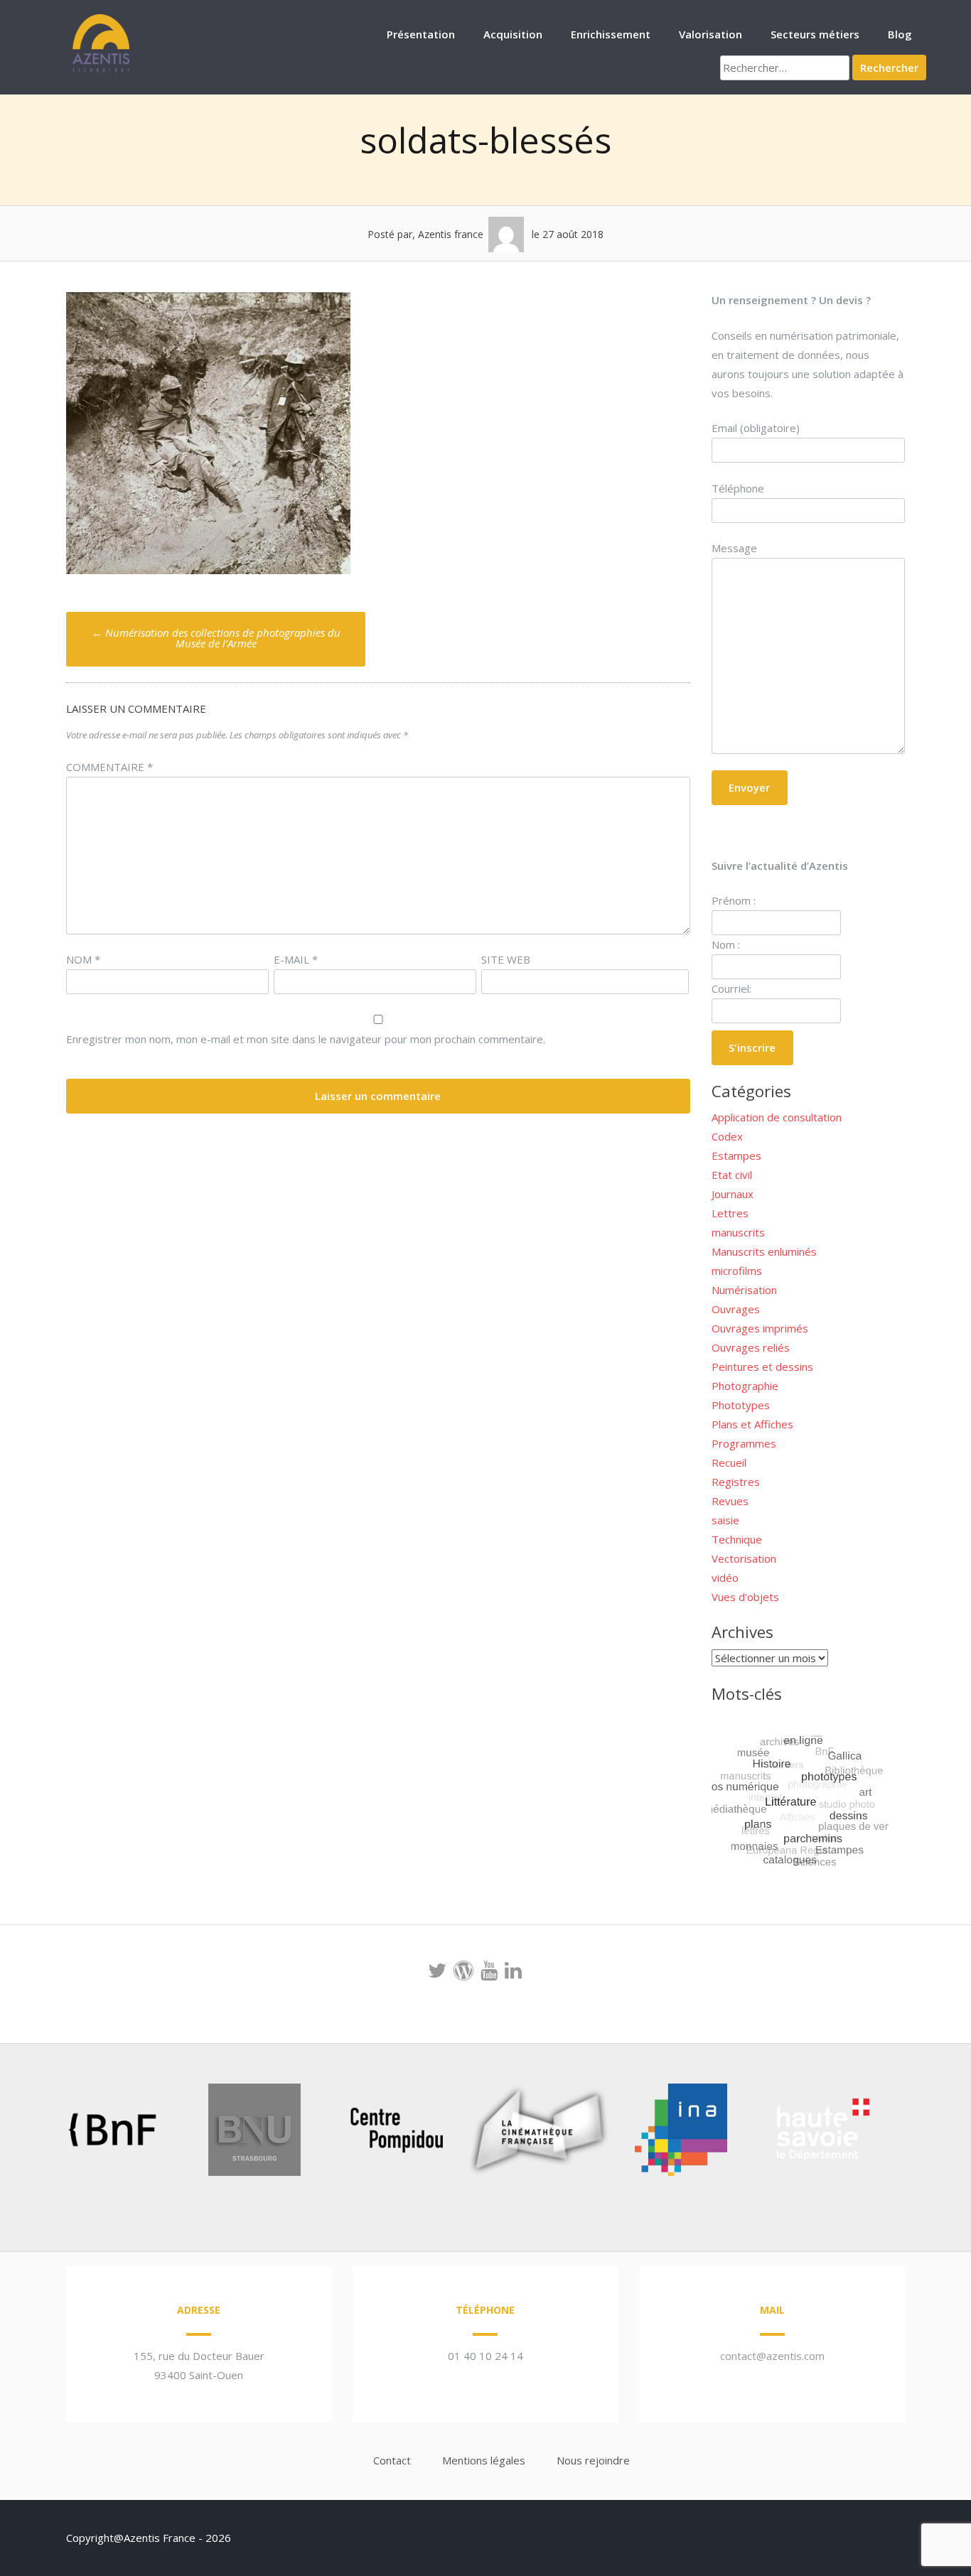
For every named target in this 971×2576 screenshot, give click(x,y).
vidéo (725, 1578)
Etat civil (732, 1175)
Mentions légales (484, 2460)
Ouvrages (736, 1309)
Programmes (744, 1443)
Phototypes (741, 1405)
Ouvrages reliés (751, 1347)
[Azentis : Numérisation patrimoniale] (102, 70)
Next (901, 2133)
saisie (725, 1520)
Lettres (730, 1213)
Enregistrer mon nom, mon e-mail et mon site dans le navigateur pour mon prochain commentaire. (306, 1039)
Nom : (726, 944)
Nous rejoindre (593, 2460)
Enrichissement (611, 34)
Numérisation (744, 1290)
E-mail (296, 959)
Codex (727, 1136)
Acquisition (513, 34)
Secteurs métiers (815, 34)
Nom (83, 959)
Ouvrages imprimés (760, 1328)
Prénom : (734, 900)
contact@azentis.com (772, 2356)
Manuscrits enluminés (764, 1251)
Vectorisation (744, 1558)
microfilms (737, 1271)
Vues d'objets (745, 1597)
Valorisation (710, 34)
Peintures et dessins (762, 1367)
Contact (392, 2460)
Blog (900, 34)
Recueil (729, 1462)
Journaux (733, 1194)
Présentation (421, 34)
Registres (736, 1482)
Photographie (745, 1386)
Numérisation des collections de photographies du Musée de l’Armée (216, 638)
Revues (730, 1501)
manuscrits (738, 1232)
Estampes (736, 1155)
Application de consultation (777, 1117)
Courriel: (731, 988)
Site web (506, 959)
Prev (35, 2133)
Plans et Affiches (752, 1424)
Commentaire (109, 767)
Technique (737, 1539)
